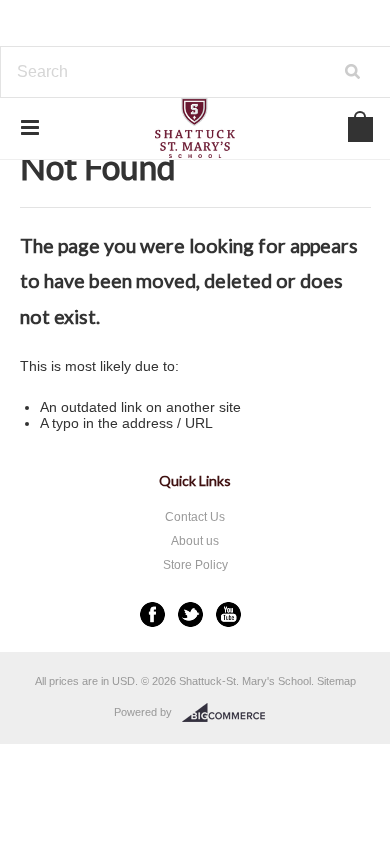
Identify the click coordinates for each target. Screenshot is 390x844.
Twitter (190, 614)
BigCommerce (229, 713)
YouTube (228, 614)
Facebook (152, 614)
